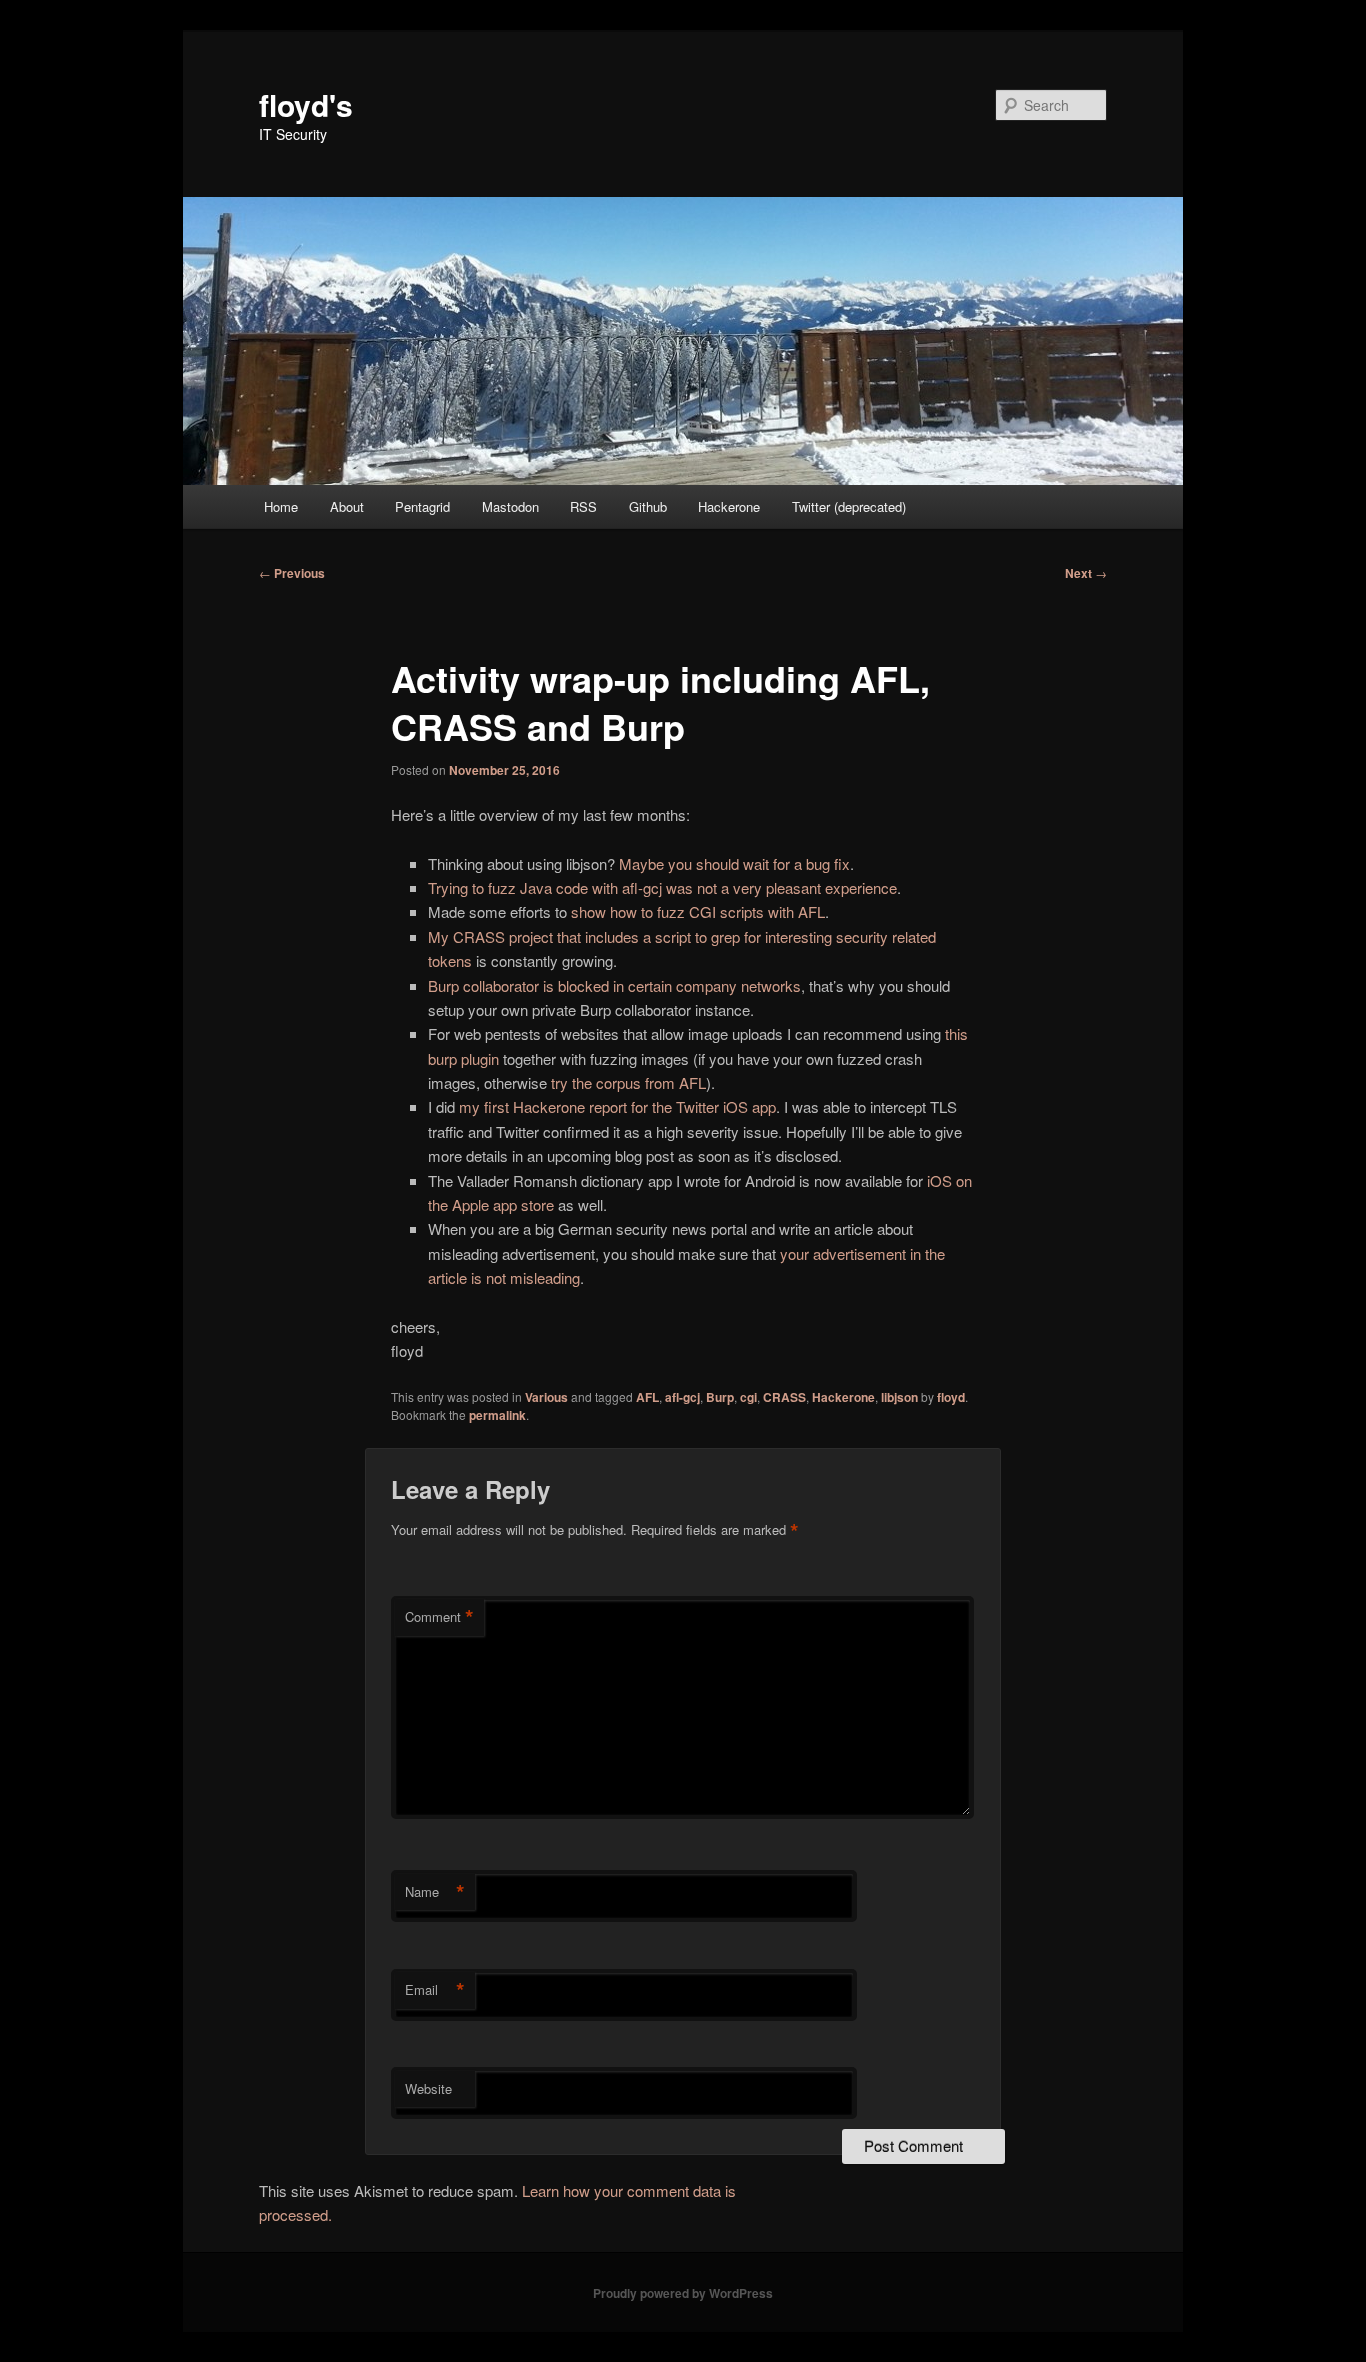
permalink (497, 1415)
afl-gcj (682, 1397)
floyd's (306, 104)
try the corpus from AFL (628, 1082)
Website (428, 2088)
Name (435, 1892)
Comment (439, 1617)
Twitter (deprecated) (849, 506)
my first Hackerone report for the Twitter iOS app (617, 1106)
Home (281, 506)
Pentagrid (422, 506)
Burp (720, 1397)
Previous (292, 573)
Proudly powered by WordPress (683, 2293)
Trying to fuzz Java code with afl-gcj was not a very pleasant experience (662, 887)
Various (546, 1397)
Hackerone (729, 506)
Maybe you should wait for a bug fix (734, 863)
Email (435, 1990)
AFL (647, 1397)
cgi (748, 1397)
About (347, 506)
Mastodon (510, 506)
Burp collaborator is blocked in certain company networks (614, 985)
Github (648, 506)
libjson (899, 1397)
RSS (583, 506)
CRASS (784, 1397)
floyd (951, 1397)
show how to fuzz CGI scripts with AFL (698, 911)
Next (1086, 573)
